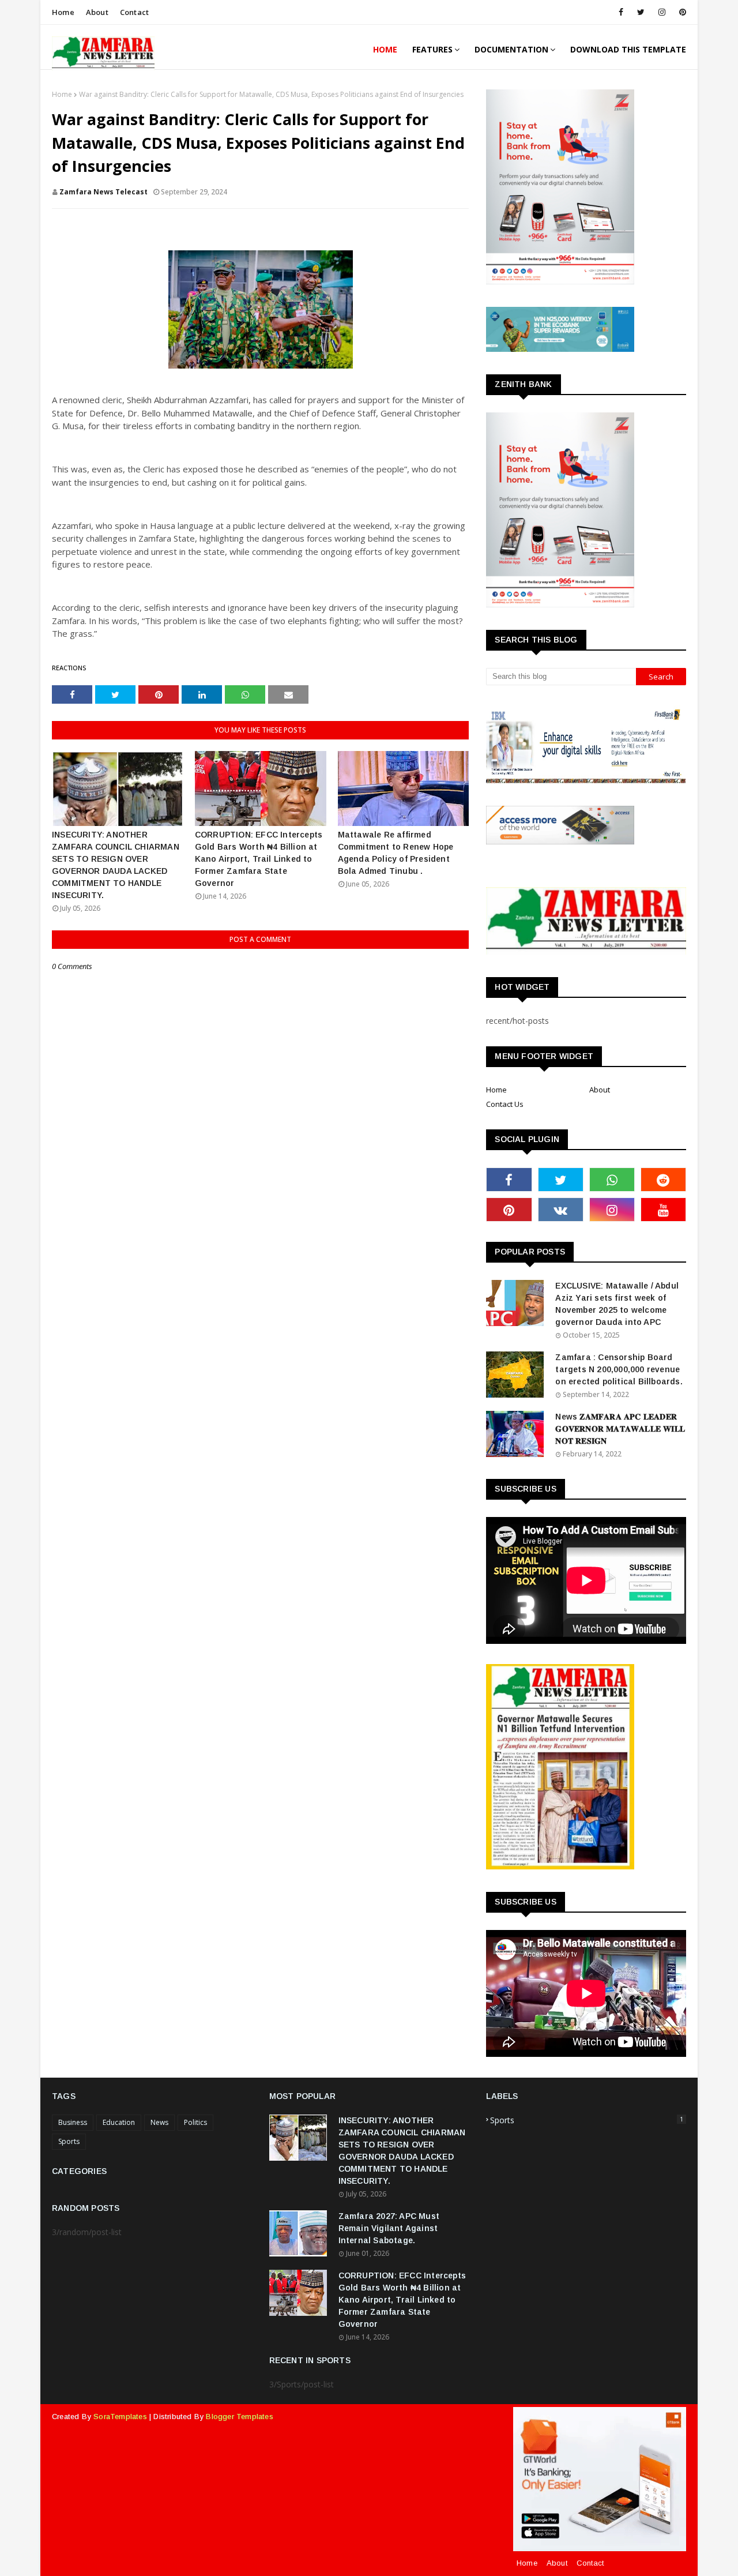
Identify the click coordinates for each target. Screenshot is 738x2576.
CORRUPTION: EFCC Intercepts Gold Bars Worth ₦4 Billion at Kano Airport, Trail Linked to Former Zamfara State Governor (259, 859)
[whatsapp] (612, 1180)
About (97, 12)
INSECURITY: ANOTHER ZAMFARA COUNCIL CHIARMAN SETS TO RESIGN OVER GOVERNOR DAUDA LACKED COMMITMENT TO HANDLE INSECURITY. (116, 865)
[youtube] (663, 1210)
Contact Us (505, 1104)
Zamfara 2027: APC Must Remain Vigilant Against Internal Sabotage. (389, 2228)
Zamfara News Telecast (103, 192)
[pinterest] (681, 12)
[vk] (561, 1210)
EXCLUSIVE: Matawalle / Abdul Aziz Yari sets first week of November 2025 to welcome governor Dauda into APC (617, 1304)
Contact (134, 12)
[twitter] (641, 12)
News (159, 2122)
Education (119, 2122)
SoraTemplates (120, 2417)
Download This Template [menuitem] (628, 49)
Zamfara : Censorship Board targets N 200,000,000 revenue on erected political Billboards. (619, 1369)
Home (63, 12)
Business (73, 2122)
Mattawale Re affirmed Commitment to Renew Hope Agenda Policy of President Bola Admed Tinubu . (396, 853)
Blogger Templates (239, 2417)
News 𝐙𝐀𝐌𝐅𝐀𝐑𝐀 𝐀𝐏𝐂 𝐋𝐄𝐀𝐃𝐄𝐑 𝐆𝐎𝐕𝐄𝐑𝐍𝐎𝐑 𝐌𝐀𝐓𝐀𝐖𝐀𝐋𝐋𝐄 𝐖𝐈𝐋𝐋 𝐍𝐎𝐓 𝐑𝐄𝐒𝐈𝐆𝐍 (620, 1429)
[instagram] (662, 12)
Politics (195, 2122)
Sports (69, 2141)
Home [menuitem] (385, 49)
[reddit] (663, 1180)
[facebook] (621, 12)
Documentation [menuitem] (511, 49)
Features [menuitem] (432, 49)
